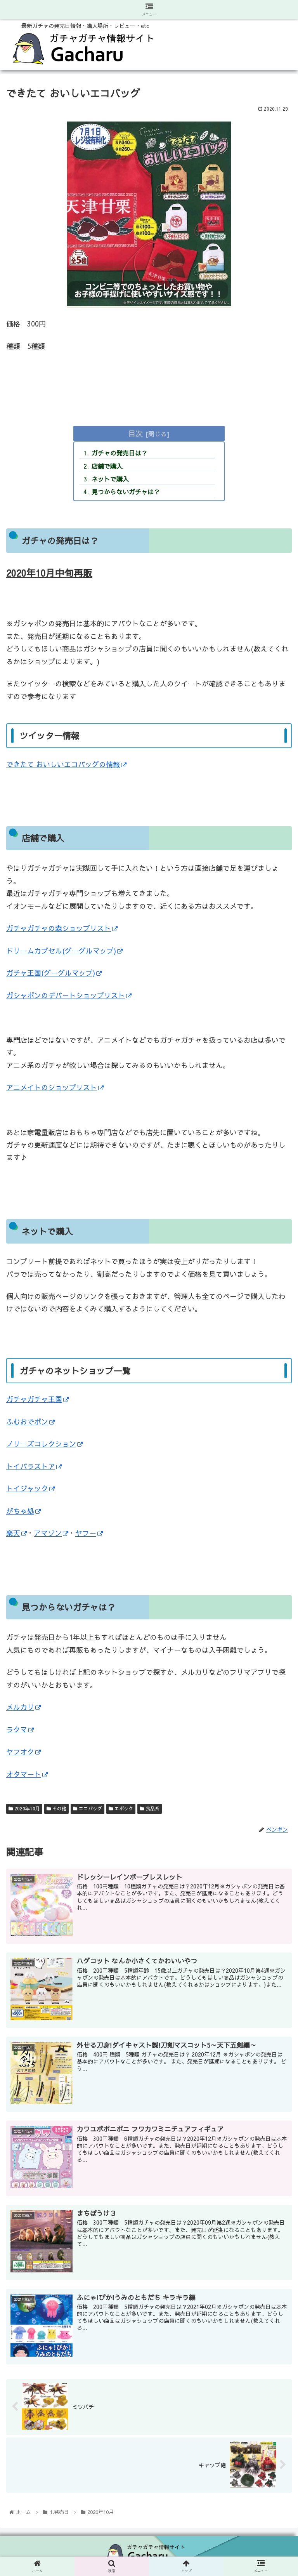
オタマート (24, 1774)
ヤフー (86, 1533)
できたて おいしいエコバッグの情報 (63, 764)
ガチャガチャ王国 (34, 1399)
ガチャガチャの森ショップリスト (59, 928)
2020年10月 (26, 1808)
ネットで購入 (110, 479)
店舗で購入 (107, 466)
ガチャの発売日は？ (120, 453)
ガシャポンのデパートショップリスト (66, 995)
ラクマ (17, 1729)
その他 (59, 1808)
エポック (123, 1808)
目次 (135, 433)
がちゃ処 (20, 1511)
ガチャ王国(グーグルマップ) (51, 973)
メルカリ (20, 1707)
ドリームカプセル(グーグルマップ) (61, 951)
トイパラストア (31, 1466)
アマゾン (48, 1533)
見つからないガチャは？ (126, 492)
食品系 (152, 1808)
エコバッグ (90, 1808)
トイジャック (27, 1488)
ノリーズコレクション (41, 1444)
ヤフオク (20, 1752)
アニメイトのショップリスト (52, 1087)
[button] (275, 1418)
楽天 (13, 1533)
